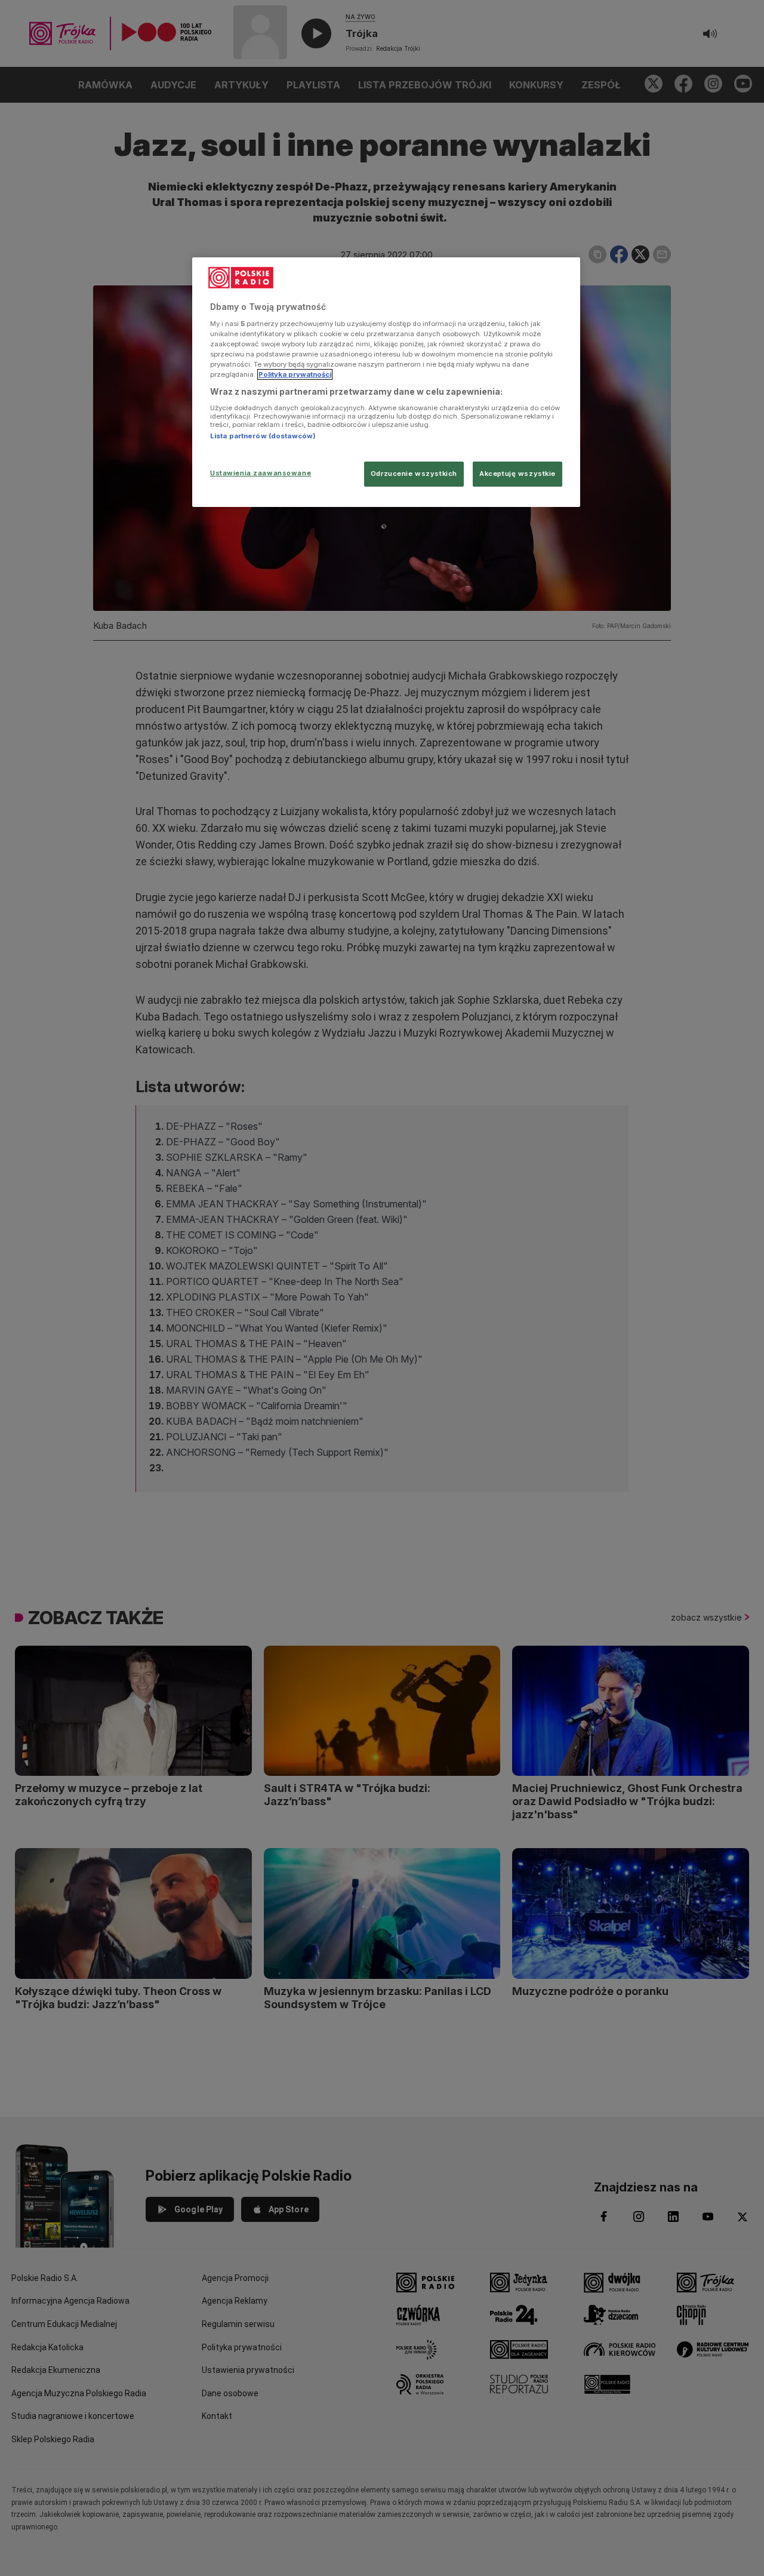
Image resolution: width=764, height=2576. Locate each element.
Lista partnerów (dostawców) (263, 436)
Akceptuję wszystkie (517, 474)
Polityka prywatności (295, 374)
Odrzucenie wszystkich (414, 474)
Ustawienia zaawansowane (261, 473)
